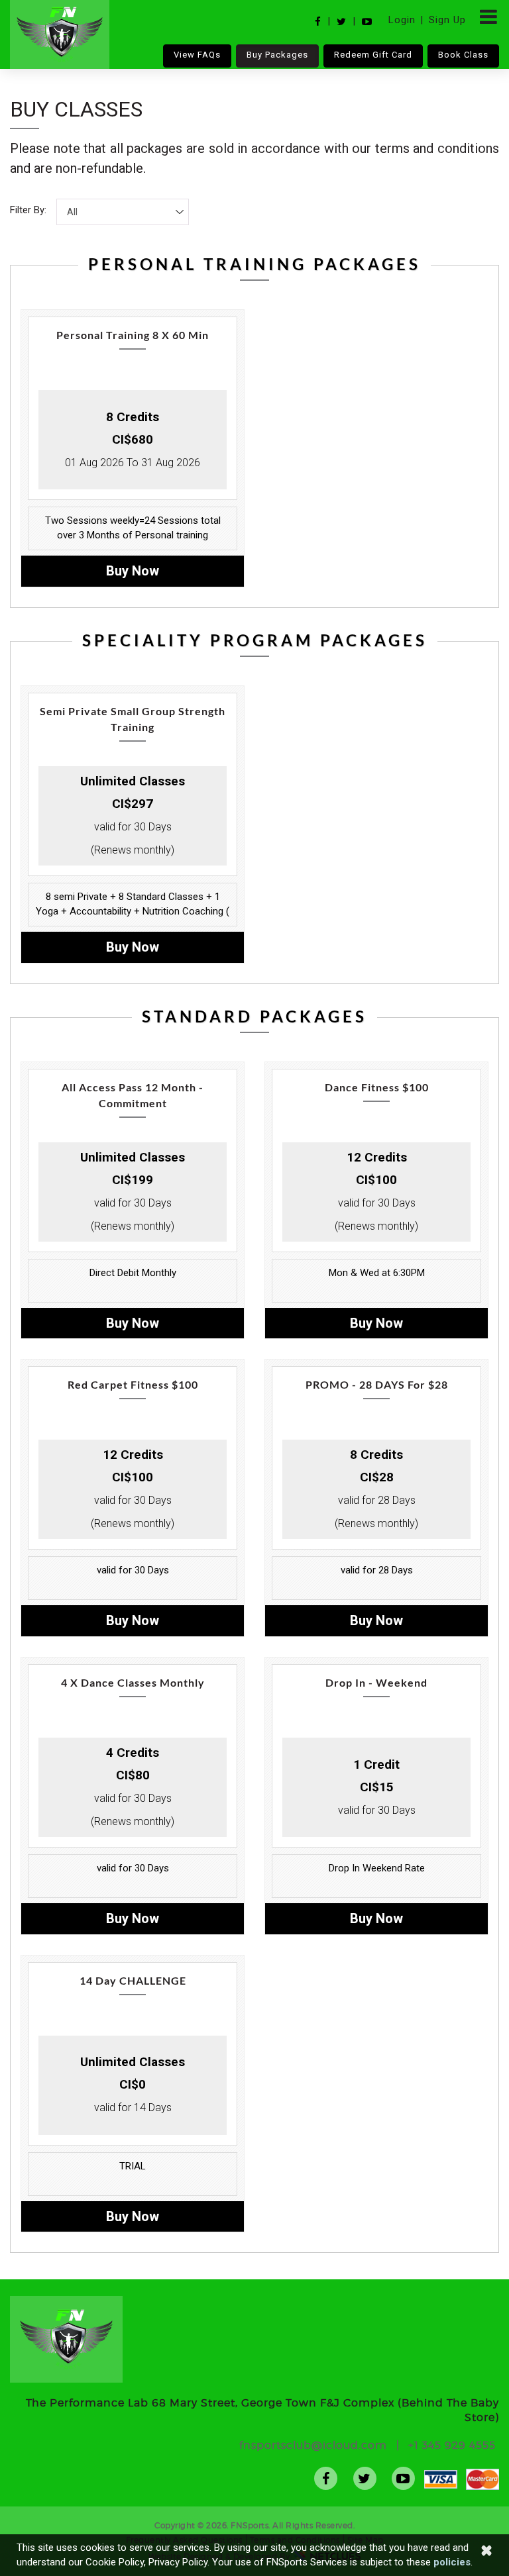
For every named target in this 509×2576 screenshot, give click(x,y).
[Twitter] (341, 22)
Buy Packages (277, 55)
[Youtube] (367, 22)
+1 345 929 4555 (452, 2445)
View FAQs (197, 55)
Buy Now (133, 571)
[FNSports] (60, 34)
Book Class (463, 55)
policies (452, 2562)
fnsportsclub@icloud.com (313, 2445)
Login (402, 20)
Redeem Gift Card (373, 55)
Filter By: (28, 210)
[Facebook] (318, 22)
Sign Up (447, 20)
